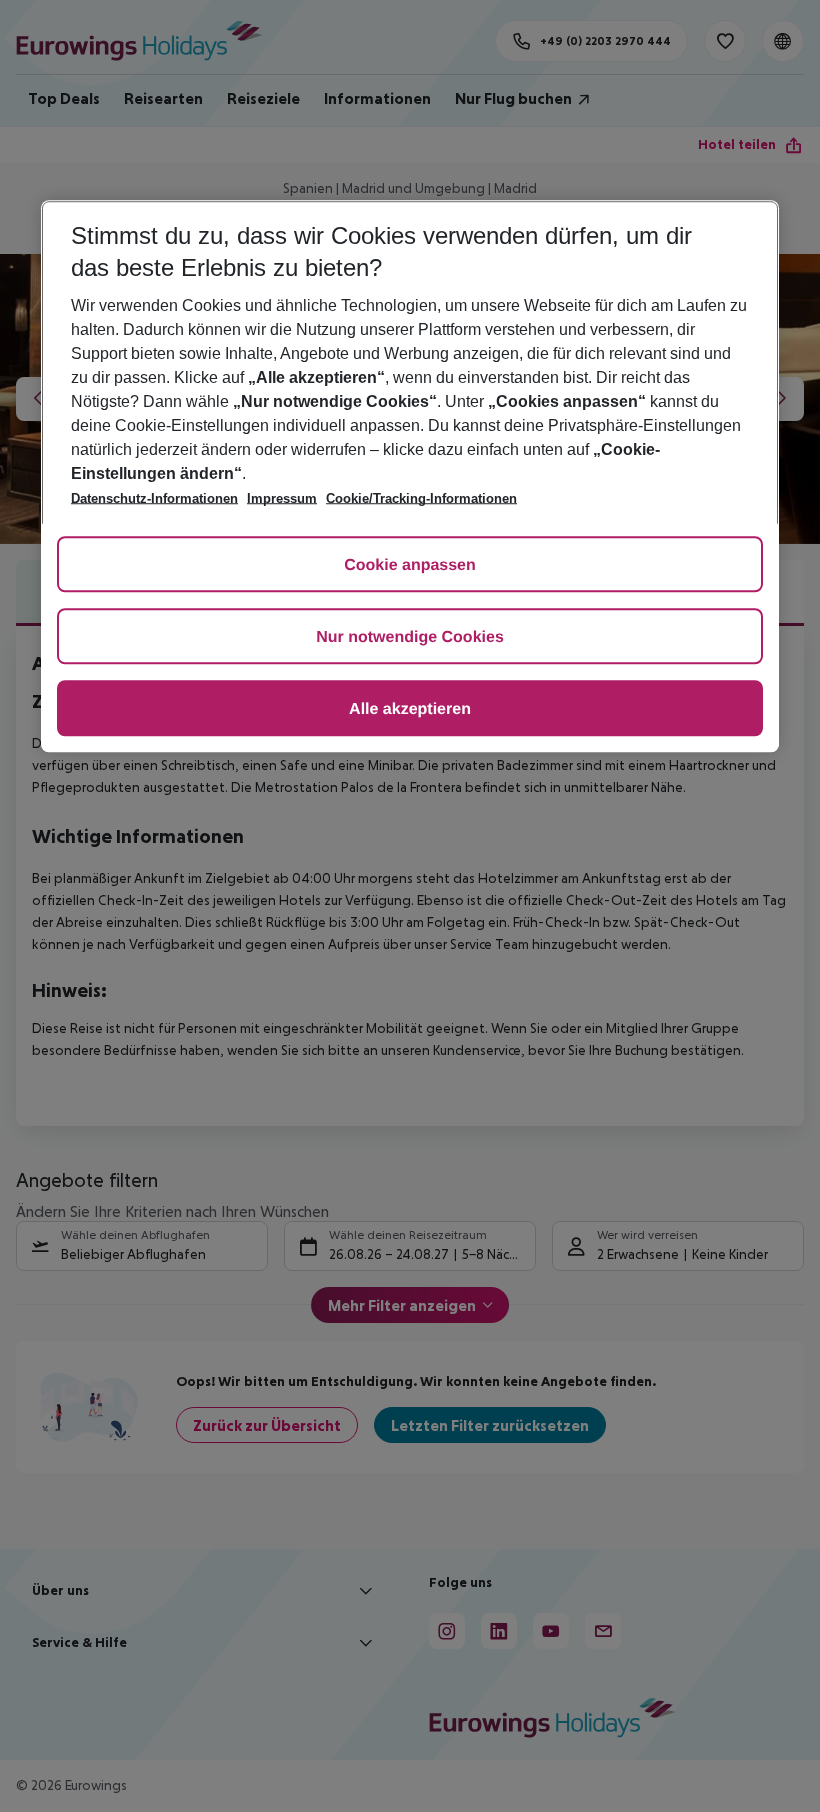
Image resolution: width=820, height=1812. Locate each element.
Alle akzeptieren (410, 709)
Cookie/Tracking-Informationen (421, 498)
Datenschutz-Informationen (154, 498)
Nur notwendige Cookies (410, 637)
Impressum (282, 498)
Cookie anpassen (410, 565)
